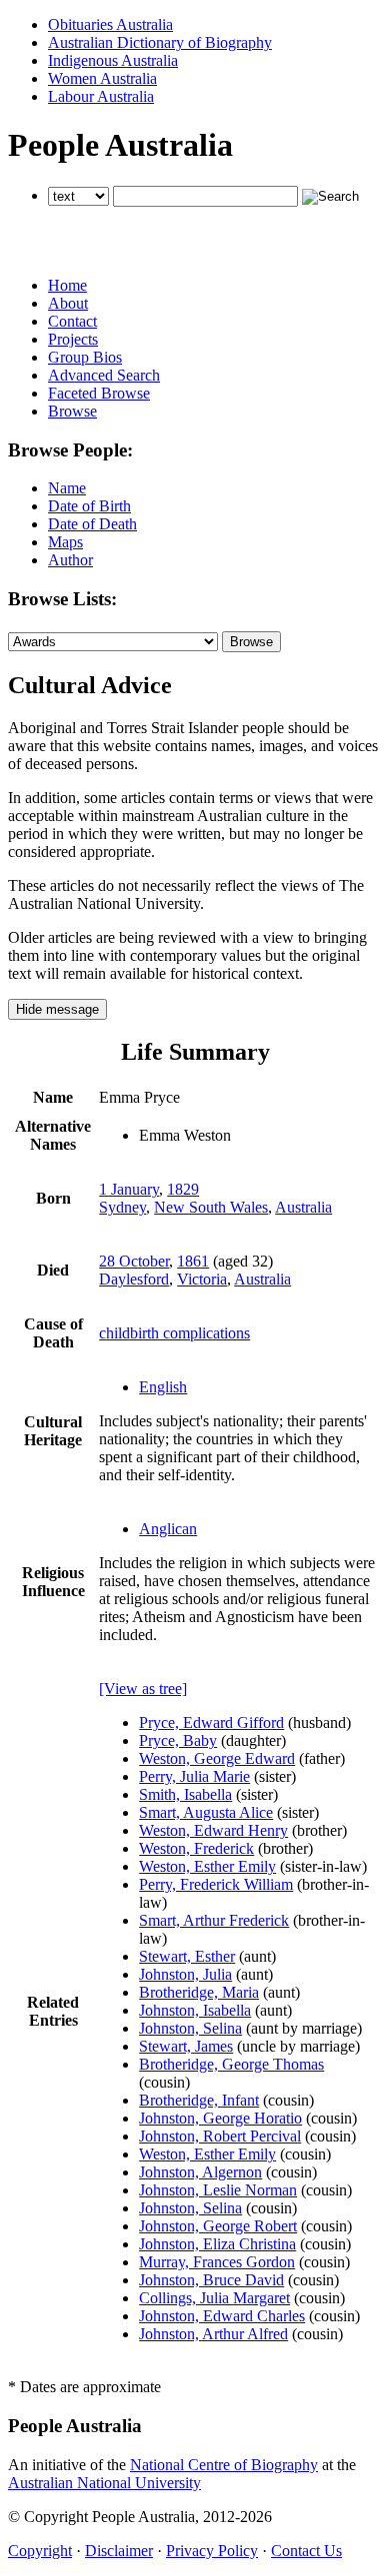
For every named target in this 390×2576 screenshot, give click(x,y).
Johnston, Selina (190, 2028)
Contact (72, 321)
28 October (134, 1261)
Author (70, 560)
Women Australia (102, 78)
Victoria (202, 1279)
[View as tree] (143, 1689)
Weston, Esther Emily (207, 1866)
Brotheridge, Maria (199, 1992)
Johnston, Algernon (200, 2172)
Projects (73, 339)
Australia (303, 1207)
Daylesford (134, 1279)
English (163, 1387)
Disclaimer (119, 2551)
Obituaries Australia (110, 24)
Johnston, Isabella (195, 2010)
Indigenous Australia (113, 60)
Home (67, 285)
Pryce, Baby (178, 1740)
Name (67, 488)
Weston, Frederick (196, 1848)
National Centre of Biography (224, 2465)
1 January (129, 1189)
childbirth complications (174, 1333)
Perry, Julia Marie (194, 1776)
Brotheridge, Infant (199, 2100)
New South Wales (211, 1207)
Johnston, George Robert (218, 2226)
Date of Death (92, 524)
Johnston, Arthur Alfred (213, 2334)
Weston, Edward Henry (213, 1830)
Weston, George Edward (217, 1758)
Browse (72, 411)
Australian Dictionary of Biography (160, 42)
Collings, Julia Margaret (214, 2298)
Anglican (168, 1529)
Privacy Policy (212, 2551)
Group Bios (85, 357)
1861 (193, 1261)
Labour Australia (101, 96)
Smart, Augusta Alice (206, 1812)
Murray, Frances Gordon (217, 2262)
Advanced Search (104, 375)
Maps (65, 542)
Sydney (122, 1207)
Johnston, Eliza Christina (217, 2244)
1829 (183, 1189)
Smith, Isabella (185, 1794)
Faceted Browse (99, 393)
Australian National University (104, 2483)
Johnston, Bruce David (211, 2280)
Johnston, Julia (185, 1974)
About (68, 303)
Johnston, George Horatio (220, 2118)
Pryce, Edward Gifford (211, 1722)
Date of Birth (89, 506)
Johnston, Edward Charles (222, 2316)
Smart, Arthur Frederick (214, 1920)
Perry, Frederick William (216, 1884)
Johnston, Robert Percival (220, 2136)
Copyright (40, 2551)
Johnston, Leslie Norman (218, 2190)
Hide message (57, 1009)
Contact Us (306, 2551)
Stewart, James (186, 2046)
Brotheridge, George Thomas (231, 2064)
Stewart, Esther (187, 1956)
